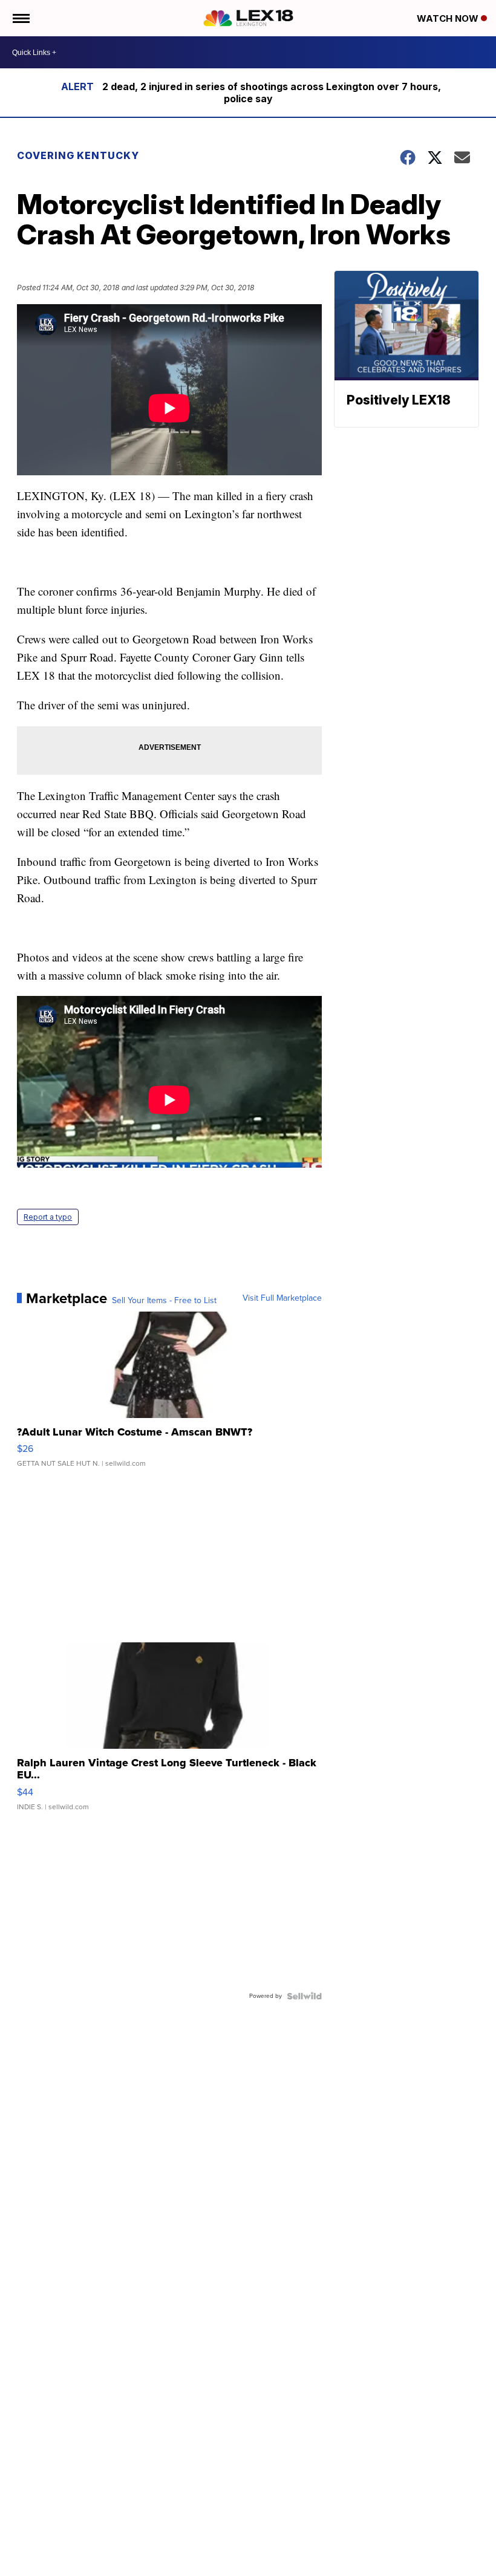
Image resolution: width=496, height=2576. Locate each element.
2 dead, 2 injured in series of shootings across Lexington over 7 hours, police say (272, 93)
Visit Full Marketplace (282, 1298)
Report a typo (48, 1217)
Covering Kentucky (78, 155)
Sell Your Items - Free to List (164, 1301)
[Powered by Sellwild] (304, 1996)
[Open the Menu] (20, 18)
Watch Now (449, 18)
